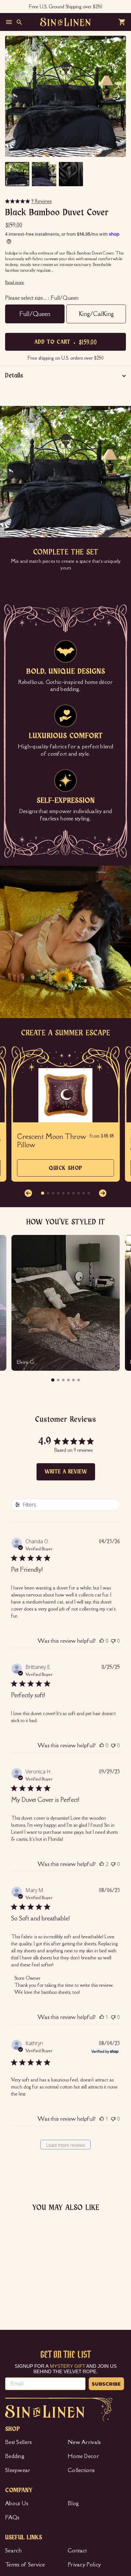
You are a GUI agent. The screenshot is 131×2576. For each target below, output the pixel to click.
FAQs (12, 2517)
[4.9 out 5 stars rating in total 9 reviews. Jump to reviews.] (11, 2289)
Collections (81, 2470)
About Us (17, 2503)
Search (14, 2550)
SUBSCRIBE (106, 2384)
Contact (77, 2550)
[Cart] (122, 22)
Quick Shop (65, 1171)
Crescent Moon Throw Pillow (52, 1141)
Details (14, 376)
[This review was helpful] (102, 1864)
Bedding (15, 2456)
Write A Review (66, 1472)
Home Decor (83, 2456)
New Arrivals (84, 2442)
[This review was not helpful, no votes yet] (113, 1641)
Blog (73, 2503)
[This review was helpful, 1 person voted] (102, 2017)
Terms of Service (25, 2565)
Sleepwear (18, 2470)
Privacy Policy (84, 2565)
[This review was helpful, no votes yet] (102, 1641)
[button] (116, 96)
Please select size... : (42, 298)
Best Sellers (19, 2442)
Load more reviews (66, 2145)
